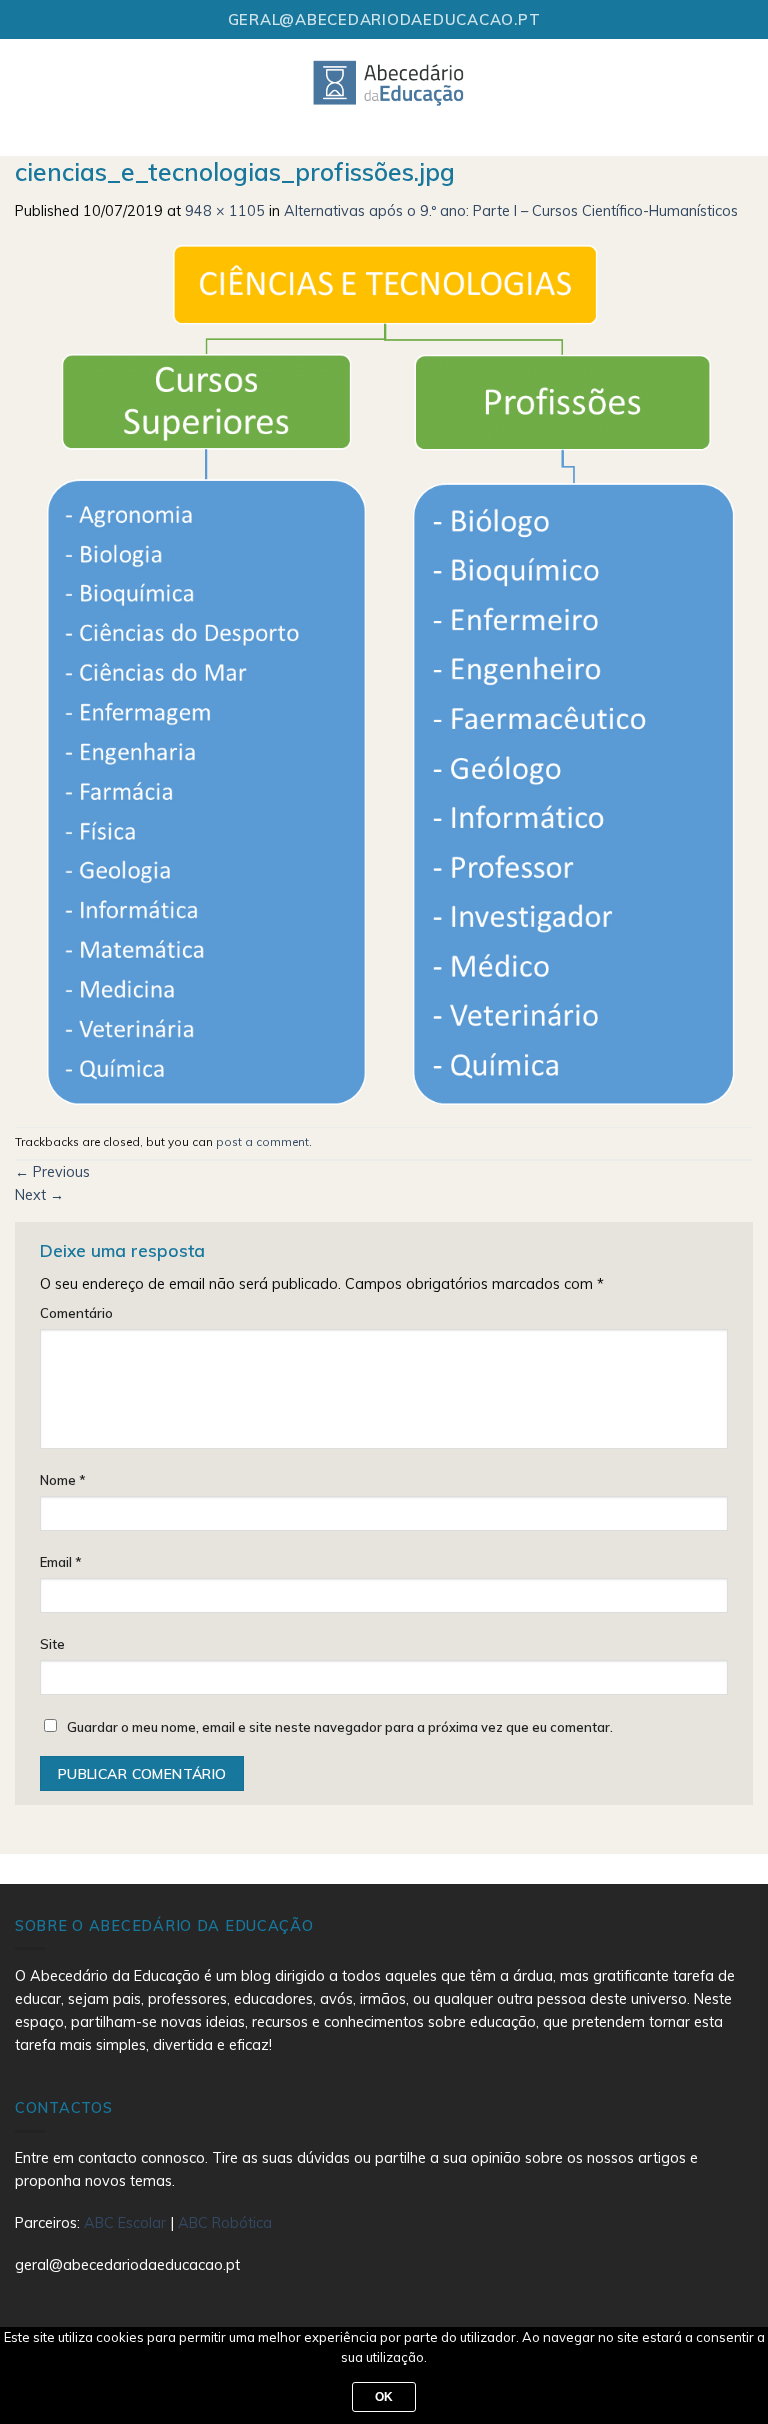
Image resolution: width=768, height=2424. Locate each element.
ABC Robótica (225, 2223)
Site (52, 1644)
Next (39, 1195)
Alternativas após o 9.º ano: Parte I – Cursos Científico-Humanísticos (511, 211)
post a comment (262, 1141)
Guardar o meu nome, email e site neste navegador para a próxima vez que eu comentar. (340, 1727)
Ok (384, 2397)
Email (61, 1562)
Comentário (76, 1313)
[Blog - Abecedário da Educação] (389, 82)
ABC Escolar (127, 2223)
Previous (52, 1172)
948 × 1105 (225, 211)
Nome (63, 1480)
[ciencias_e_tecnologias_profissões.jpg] (384, 673)
